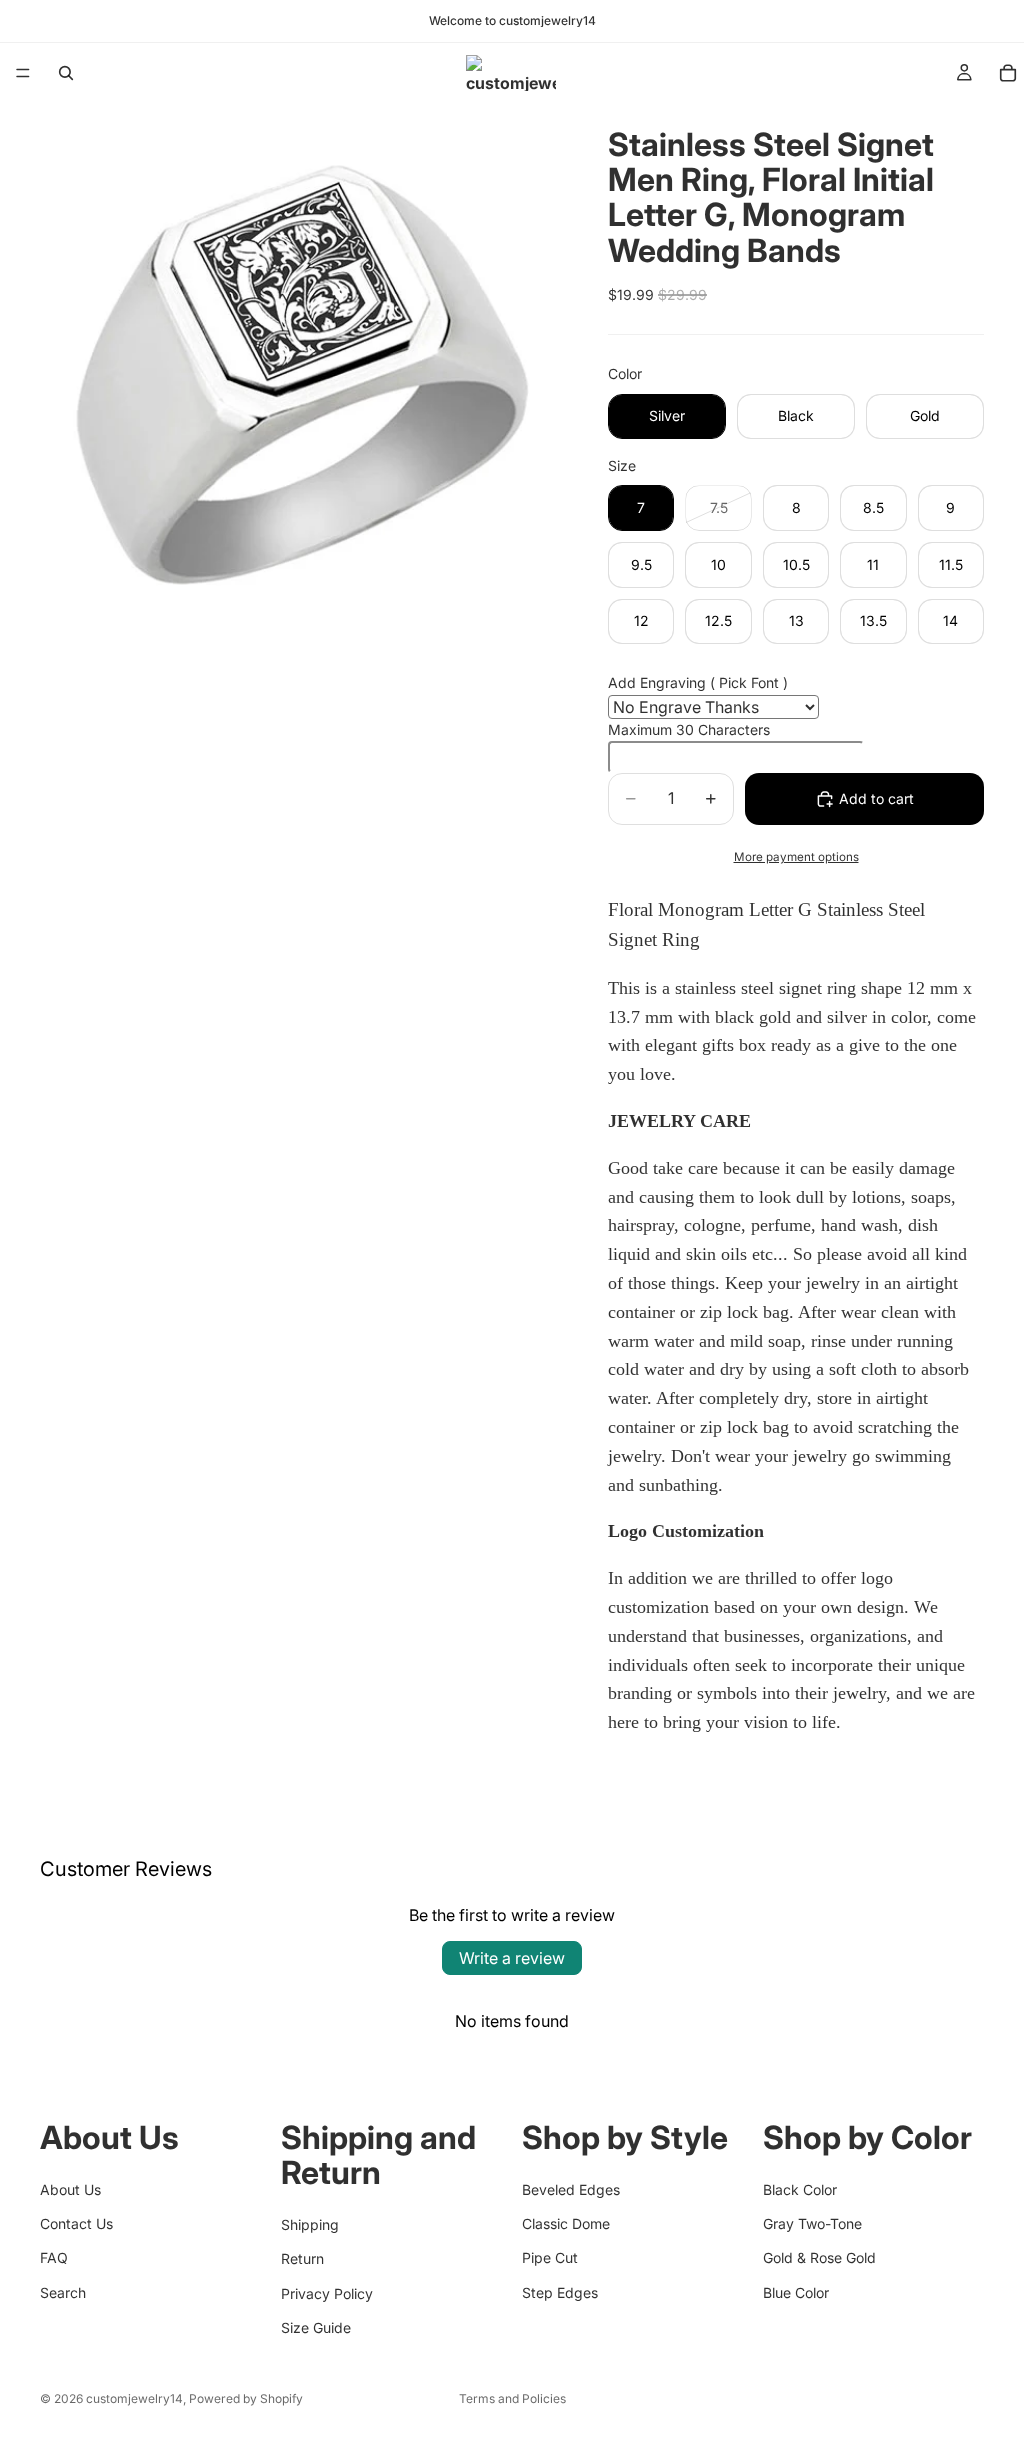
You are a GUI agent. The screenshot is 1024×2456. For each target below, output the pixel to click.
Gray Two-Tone (812, 2223)
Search (63, 2292)
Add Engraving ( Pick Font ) (698, 682)
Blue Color (796, 2292)
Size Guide (316, 2327)
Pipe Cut (550, 2257)
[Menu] (23, 73)
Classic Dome (566, 2223)
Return (302, 2258)
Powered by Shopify (246, 2398)
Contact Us (76, 2223)
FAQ (54, 2257)
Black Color (800, 2189)
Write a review (512, 1958)
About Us (70, 2189)
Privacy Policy (327, 2293)
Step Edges (560, 2292)
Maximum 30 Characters (689, 729)
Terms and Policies (512, 2398)
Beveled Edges (571, 2189)
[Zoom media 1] (300, 363)
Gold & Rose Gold (819, 2257)
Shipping (310, 2224)
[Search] (66, 73)
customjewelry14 (134, 2398)
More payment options (796, 857)
